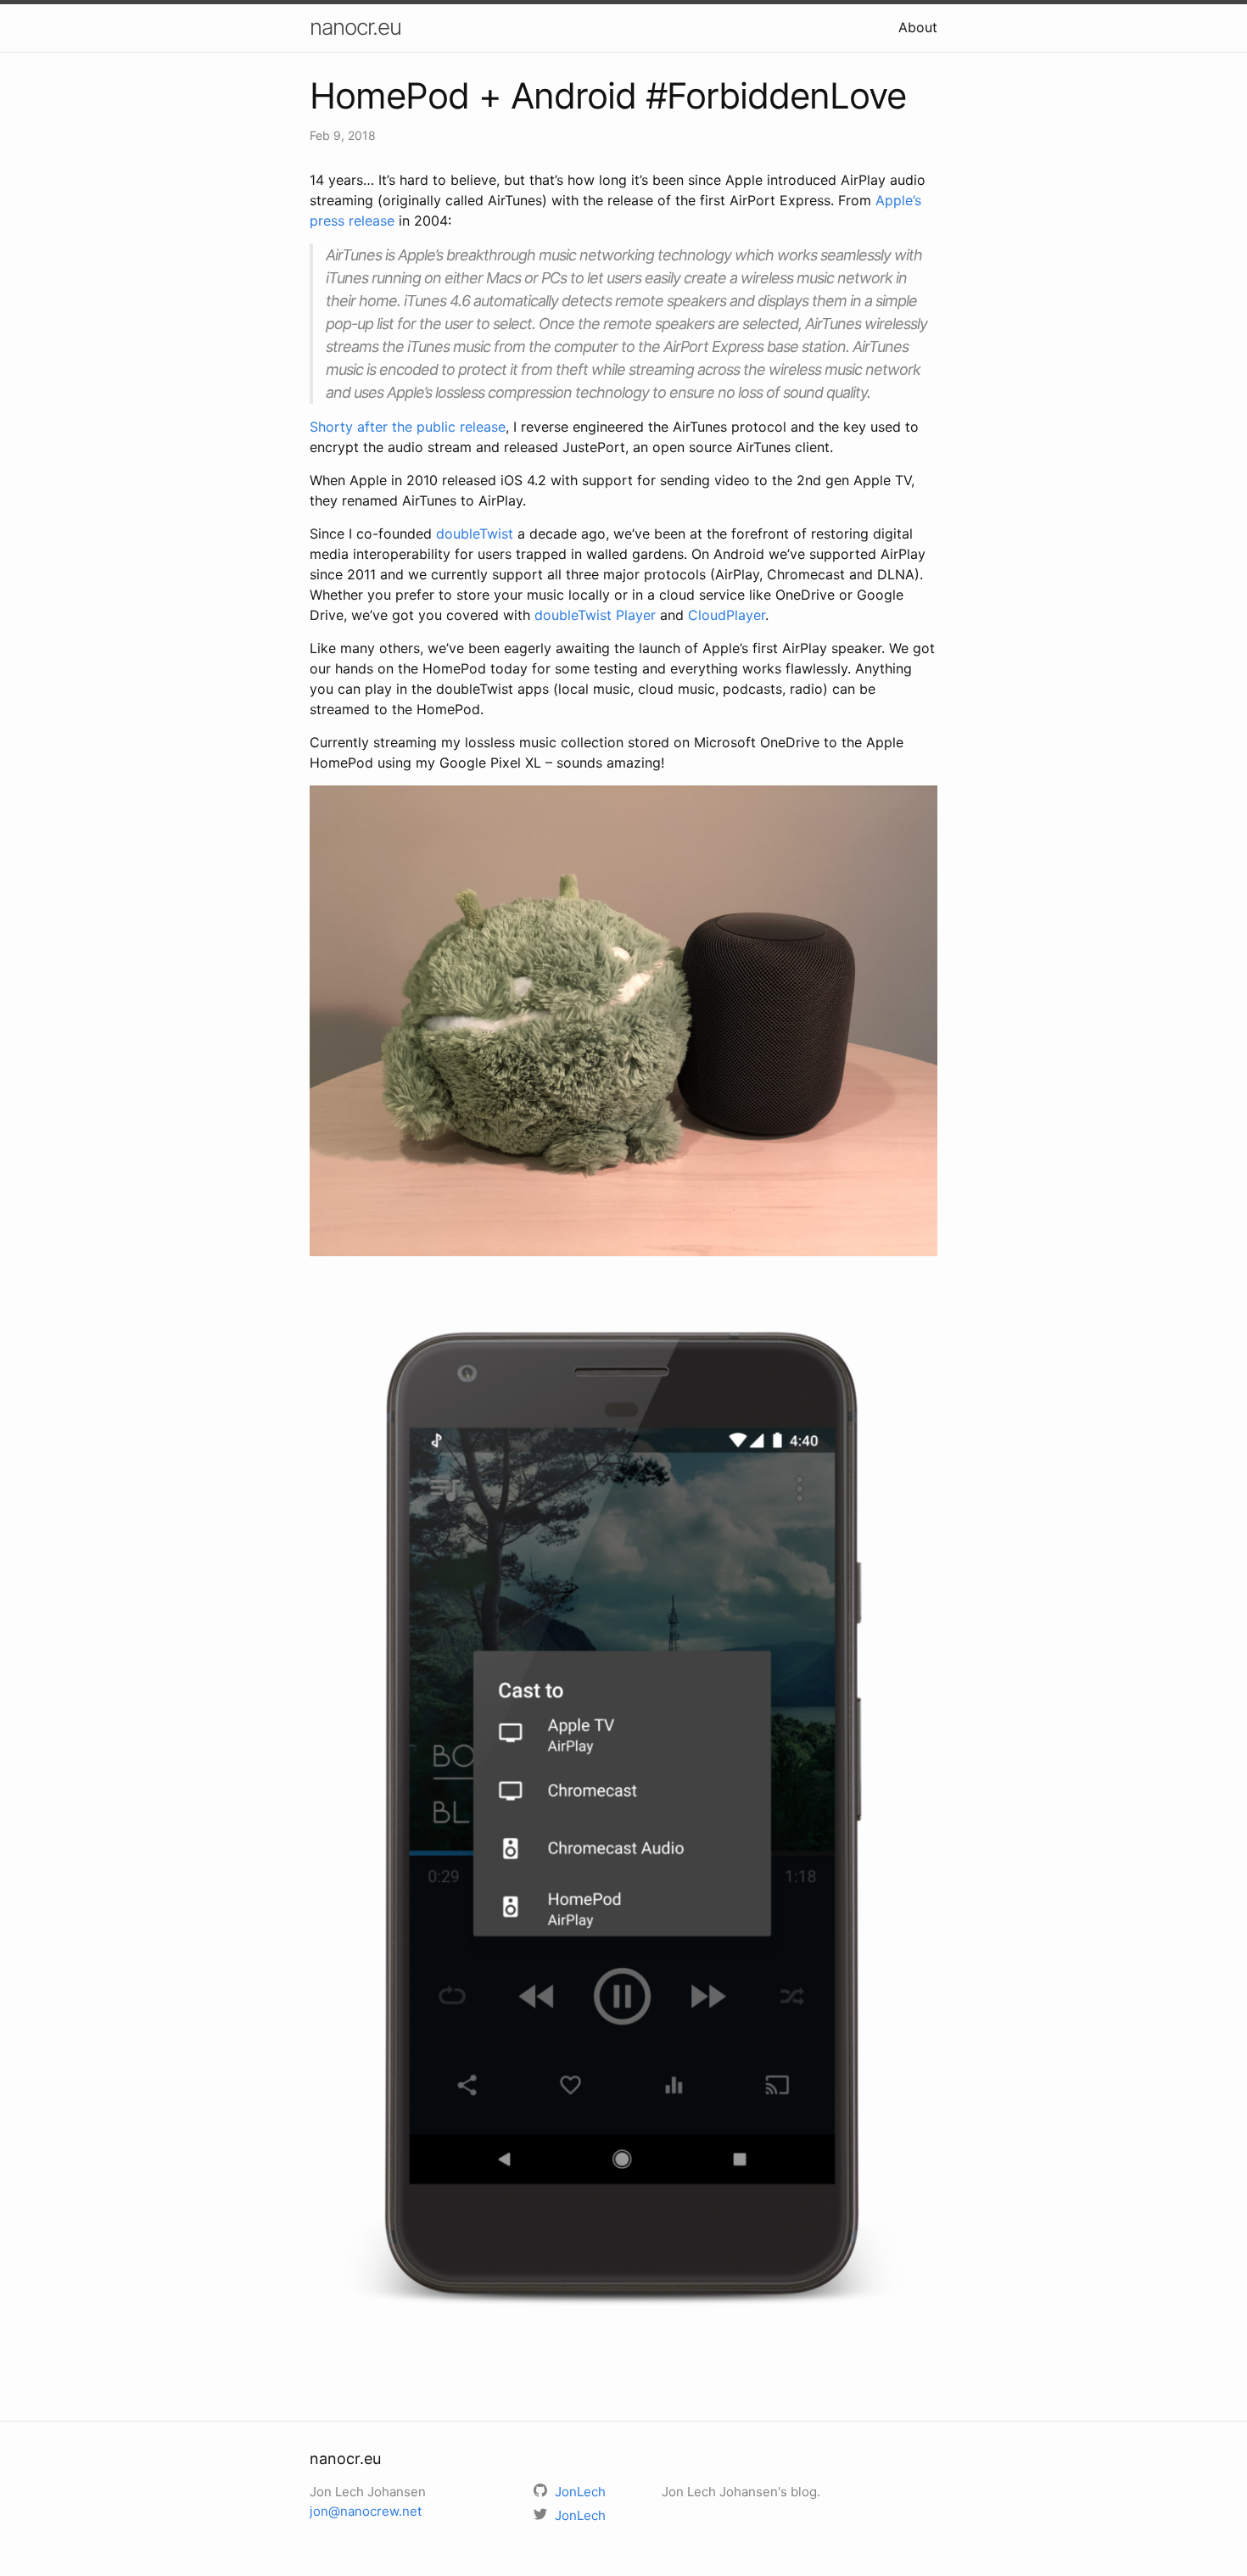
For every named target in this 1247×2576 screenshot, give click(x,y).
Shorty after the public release (408, 427)
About (918, 27)
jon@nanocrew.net (366, 2511)
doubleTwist (475, 534)
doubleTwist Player (595, 615)
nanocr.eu (355, 27)
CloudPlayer (727, 615)
